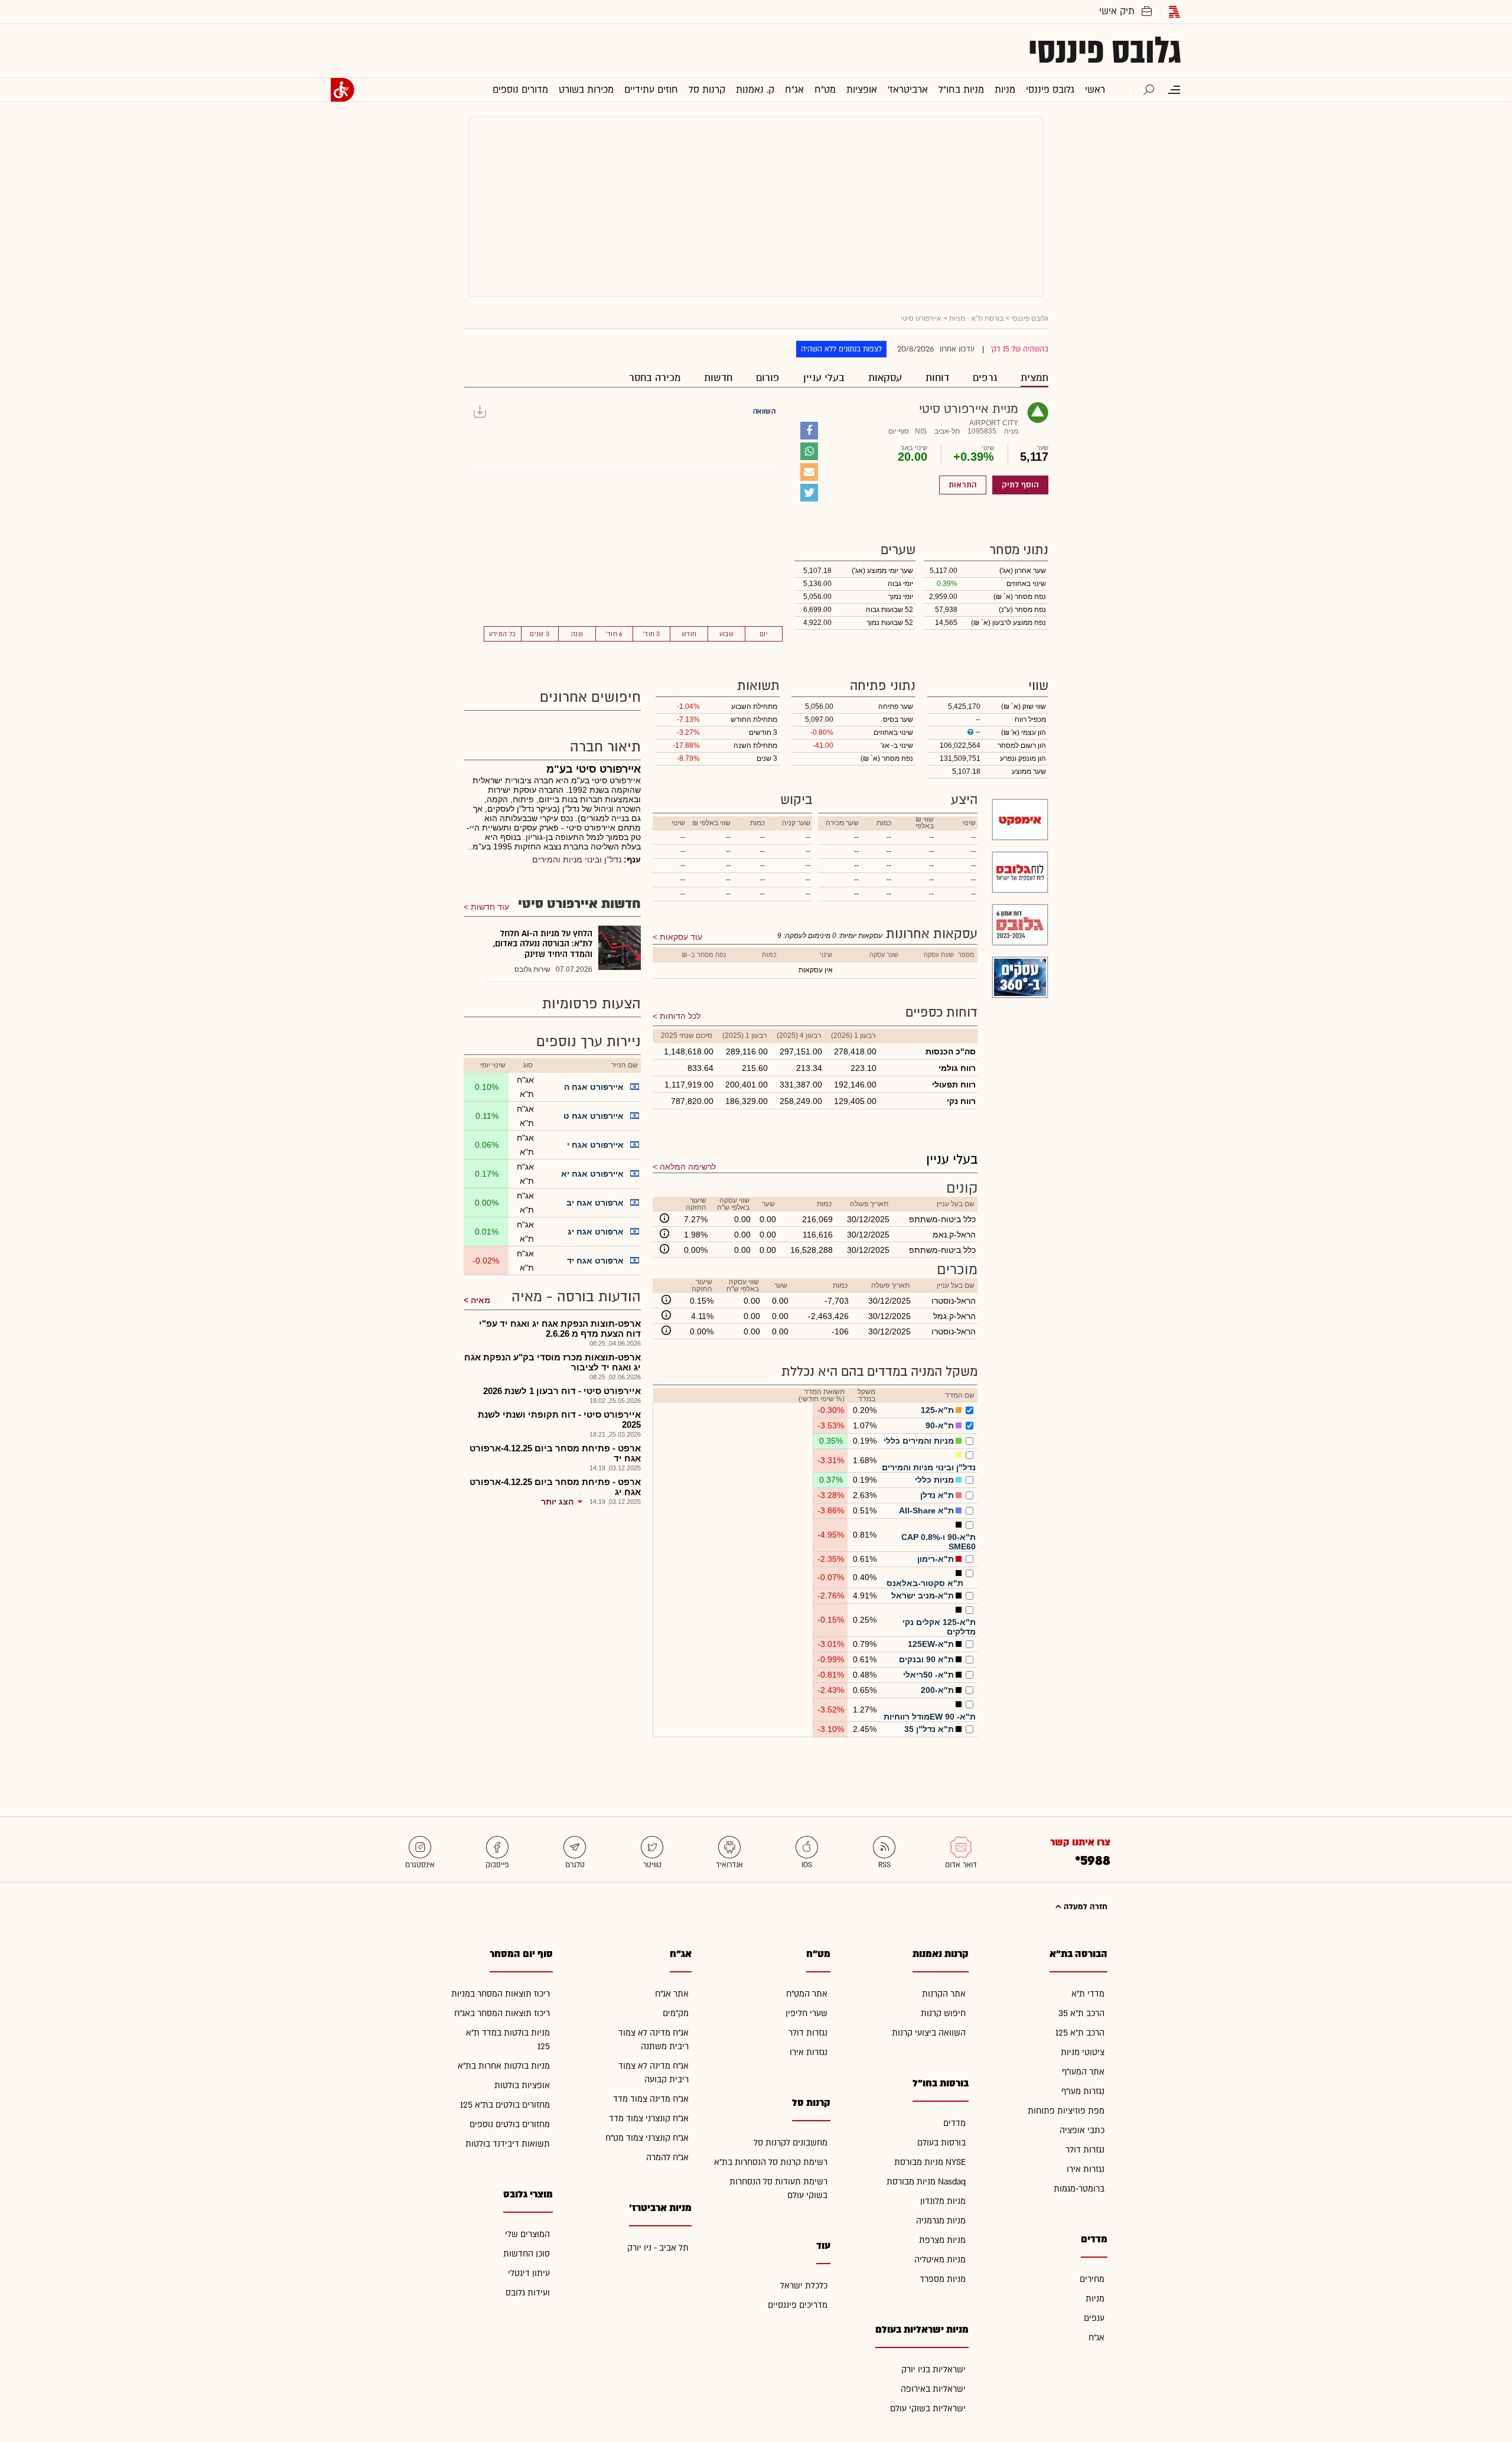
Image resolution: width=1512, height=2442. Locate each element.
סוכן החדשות (527, 2254)
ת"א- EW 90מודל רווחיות (930, 1717)
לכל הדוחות (680, 1016)
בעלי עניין (824, 378)
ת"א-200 (937, 1690)
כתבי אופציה (1082, 2130)
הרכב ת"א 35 (1081, 2013)
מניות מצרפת (942, 2240)
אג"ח (1096, 2338)
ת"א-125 (937, 1410)
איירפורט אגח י (595, 1145)
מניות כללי (934, 1480)
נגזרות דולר (1085, 2150)
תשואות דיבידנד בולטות (508, 2144)
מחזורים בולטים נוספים (510, 2124)
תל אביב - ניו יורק (658, 2248)
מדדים (954, 2123)
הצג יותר (557, 1502)
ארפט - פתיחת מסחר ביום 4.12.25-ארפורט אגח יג (555, 1487)
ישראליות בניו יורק (933, 2370)
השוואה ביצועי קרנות (929, 2033)
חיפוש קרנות (943, 2013)
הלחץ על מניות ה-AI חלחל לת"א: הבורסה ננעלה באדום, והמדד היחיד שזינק (543, 944)
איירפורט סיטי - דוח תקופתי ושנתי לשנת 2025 (559, 1419)
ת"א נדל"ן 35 (929, 1729)
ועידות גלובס (528, 2293)
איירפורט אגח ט (594, 1116)
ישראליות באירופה (933, 2389)
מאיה (480, 1300)
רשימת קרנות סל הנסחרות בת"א (771, 2162)
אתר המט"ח (807, 1994)
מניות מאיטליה (940, 2260)
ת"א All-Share (926, 1510)
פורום (768, 378)
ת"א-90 (940, 1425)
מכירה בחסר (655, 378)
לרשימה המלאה (688, 1167)
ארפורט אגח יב (595, 1203)
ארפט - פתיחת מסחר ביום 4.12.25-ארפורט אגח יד (555, 1453)
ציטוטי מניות (1083, 2052)
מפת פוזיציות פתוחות (1066, 2111)
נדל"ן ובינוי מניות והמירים (929, 1467)
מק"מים (676, 2013)
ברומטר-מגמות (1079, 2189)
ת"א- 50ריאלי (928, 1675)
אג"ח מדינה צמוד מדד (651, 2099)
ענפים (1094, 2318)
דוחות (937, 378)
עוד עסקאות (681, 937)
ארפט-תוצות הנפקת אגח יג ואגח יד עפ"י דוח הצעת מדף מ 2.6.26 (560, 1329)
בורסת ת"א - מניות (976, 318)
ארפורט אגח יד (595, 1261)
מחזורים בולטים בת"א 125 (505, 2105)
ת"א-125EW (931, 1644)
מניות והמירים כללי (919, 1441)
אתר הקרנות (944, 1994)
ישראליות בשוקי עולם (928, 2409)
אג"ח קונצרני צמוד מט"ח (647, 2138)
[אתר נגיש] (343, 90)
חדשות (718, 378)
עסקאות (885, 378)
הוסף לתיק (1020, 485)
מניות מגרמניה (941, 2221)
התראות (963, 485)
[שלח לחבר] (809, 472)
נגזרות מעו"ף (1083, 2091)
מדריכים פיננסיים (798, 2305)
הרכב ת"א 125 (1080, 2033)
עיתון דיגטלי (529, 2273)
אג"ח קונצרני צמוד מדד (649, 2119)
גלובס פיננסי (1105, 51)
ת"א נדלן (937, 1495)
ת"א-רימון (936, 1559)
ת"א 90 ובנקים (926, 1659)
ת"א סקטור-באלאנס (925, 1583)
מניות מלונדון (943, 2201)
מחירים (1092, 2279)
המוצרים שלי (527, 2234)
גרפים (985, 378)
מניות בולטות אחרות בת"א (504, 2066)
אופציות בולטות (522, 2086)
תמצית (1034, 378)
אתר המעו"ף (1083, 2072)
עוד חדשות (490, 907)
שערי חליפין (806, 2013)
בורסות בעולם (941, 2143)
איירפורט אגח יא (592, 1174)
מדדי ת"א (1088, 1994)
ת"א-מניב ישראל (923, 1596)
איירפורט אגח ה (594, 1087)
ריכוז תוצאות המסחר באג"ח (502, 2013)
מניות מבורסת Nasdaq (926, 2182)
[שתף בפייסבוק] (809, 431)
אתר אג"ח (672, 1994)
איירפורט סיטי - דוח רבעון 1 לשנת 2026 (562, 1391)
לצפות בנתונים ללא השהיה (841, 349)
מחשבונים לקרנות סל (791, 2143)
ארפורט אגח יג (596, 1232)
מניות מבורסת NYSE (930, 2162)
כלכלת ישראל (804, 2286)
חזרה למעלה (1084, 1907)
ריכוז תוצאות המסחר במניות (501, 1994)
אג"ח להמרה (667, 2158)
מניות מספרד (943, 2279)
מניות (1095, 2299)
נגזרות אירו (1086, 2169)
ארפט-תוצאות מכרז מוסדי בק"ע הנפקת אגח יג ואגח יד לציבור (553, 1362)
